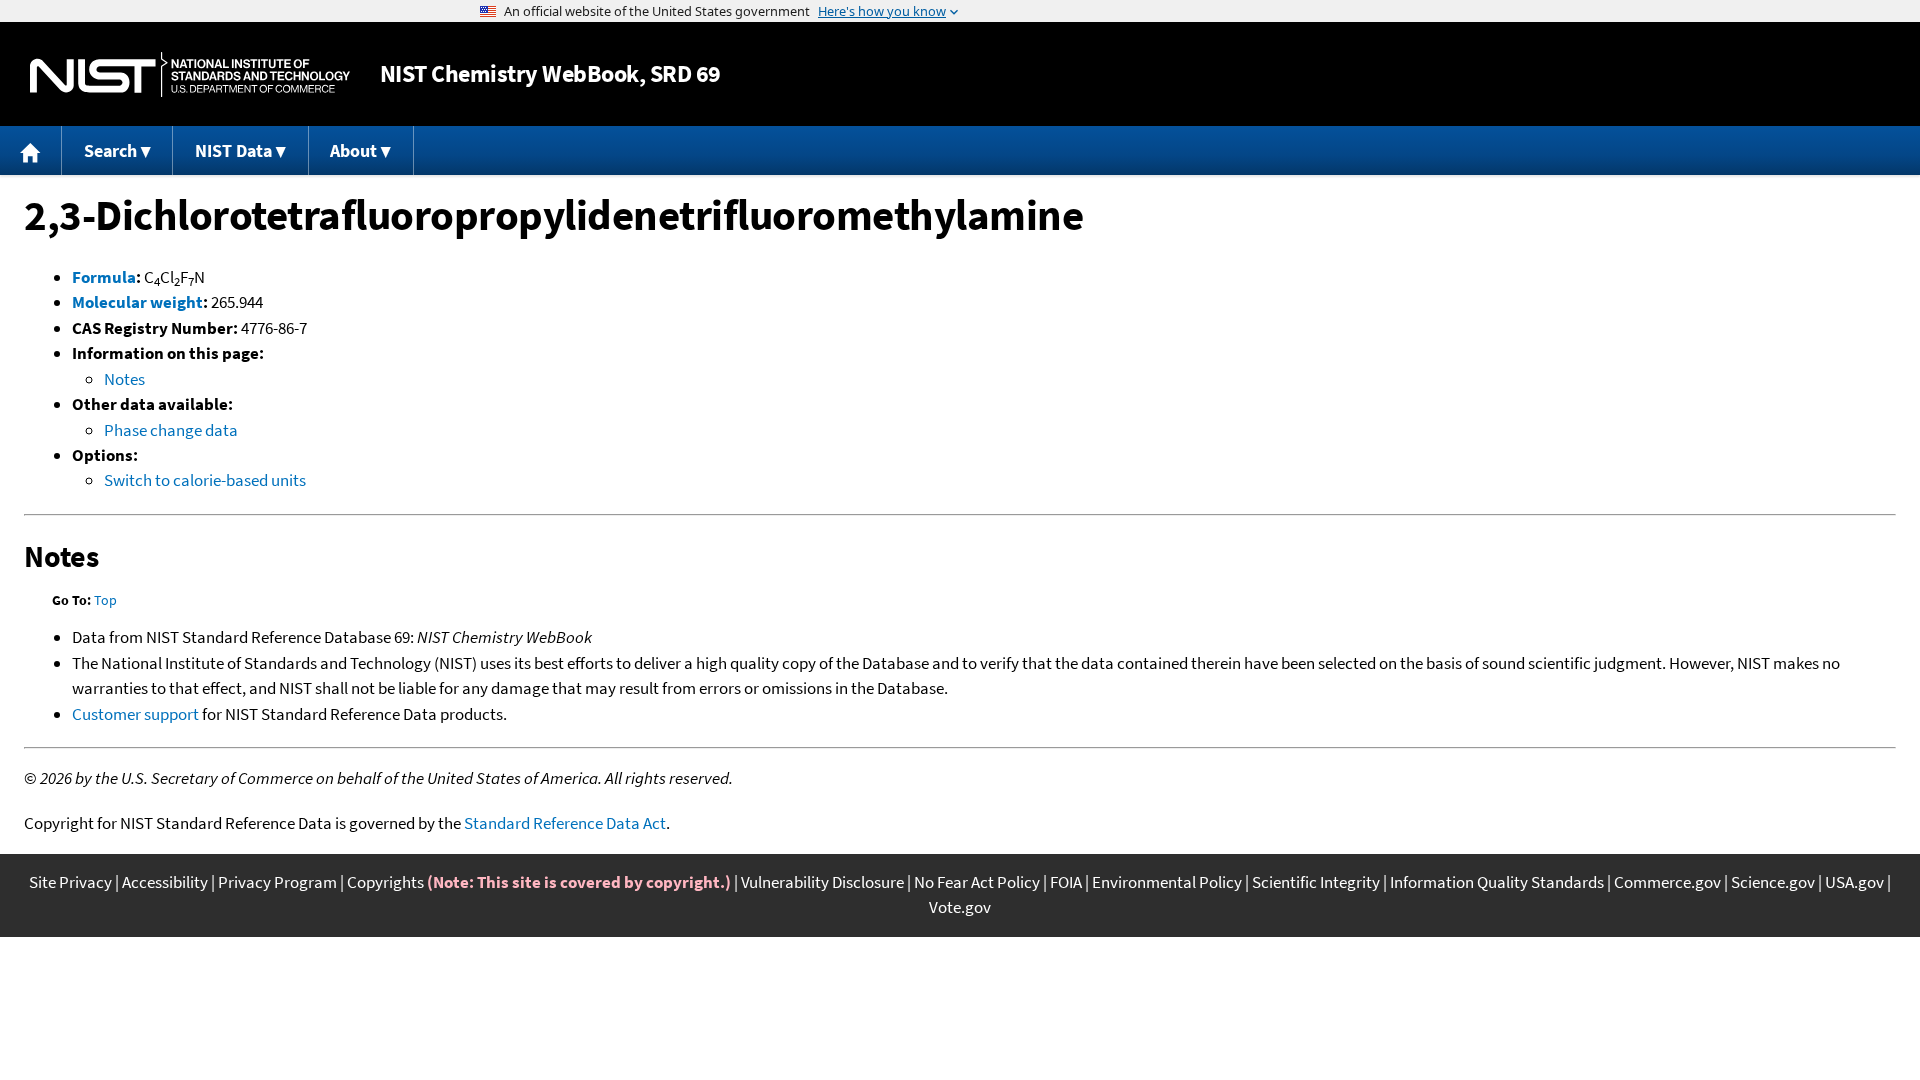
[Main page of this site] (31, 150)
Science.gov (1773, 882)
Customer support (135, 714)
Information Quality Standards (1497, 882)
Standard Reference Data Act (565, 823)
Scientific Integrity (1316, 882)
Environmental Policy (1167, 882)
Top (105, 600)
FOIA (1066, 882)
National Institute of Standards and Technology (190, 74)
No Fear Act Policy (977, 882)
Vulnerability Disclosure (822, 882)
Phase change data (171, 430)
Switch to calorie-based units (205, 480)
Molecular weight (137, 302)
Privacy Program (277, 882)
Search (110, 150)
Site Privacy (70, 882)
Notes (124, 379)
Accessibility (165, 882)
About (353, 150)
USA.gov (1854, 882)
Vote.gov (960, 907)
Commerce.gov (1667, 882)
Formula (104, 277)
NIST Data (233, 150)
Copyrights (385, 882)
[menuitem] (31, 150)
